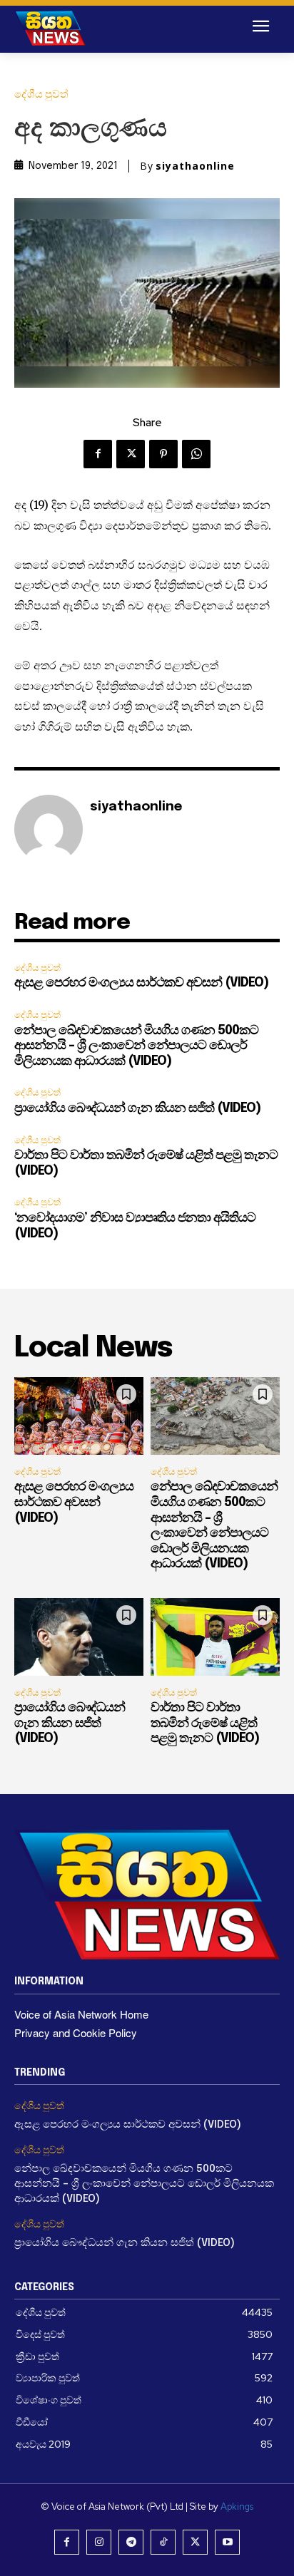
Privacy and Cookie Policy (76, 2033)
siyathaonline (195, 166)
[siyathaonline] (49, 829)
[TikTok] (163, 2542)
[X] (131, 454)
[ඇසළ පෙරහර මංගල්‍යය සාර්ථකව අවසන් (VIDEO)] (79, 1416)
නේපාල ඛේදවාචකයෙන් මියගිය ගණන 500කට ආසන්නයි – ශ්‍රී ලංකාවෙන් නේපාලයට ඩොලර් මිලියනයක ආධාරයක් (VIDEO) (136, 1046)
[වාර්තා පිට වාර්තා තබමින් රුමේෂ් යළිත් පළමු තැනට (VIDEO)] (215, 1637)
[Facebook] (98, 454)
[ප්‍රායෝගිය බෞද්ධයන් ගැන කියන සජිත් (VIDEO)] (79, 1637)
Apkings (237, 2507)
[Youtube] (227, 2542)
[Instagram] (99, 2542)
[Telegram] (131, 2542)
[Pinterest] (163, 454)
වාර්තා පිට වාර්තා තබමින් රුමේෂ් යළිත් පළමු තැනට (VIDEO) (205, 1723)
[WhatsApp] (196, 454)
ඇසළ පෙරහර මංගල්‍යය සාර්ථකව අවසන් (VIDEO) (141, 983)
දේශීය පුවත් (41, 94)
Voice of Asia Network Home (81, 2014)
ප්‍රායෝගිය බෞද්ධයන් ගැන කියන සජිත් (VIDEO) (137, 1108)
